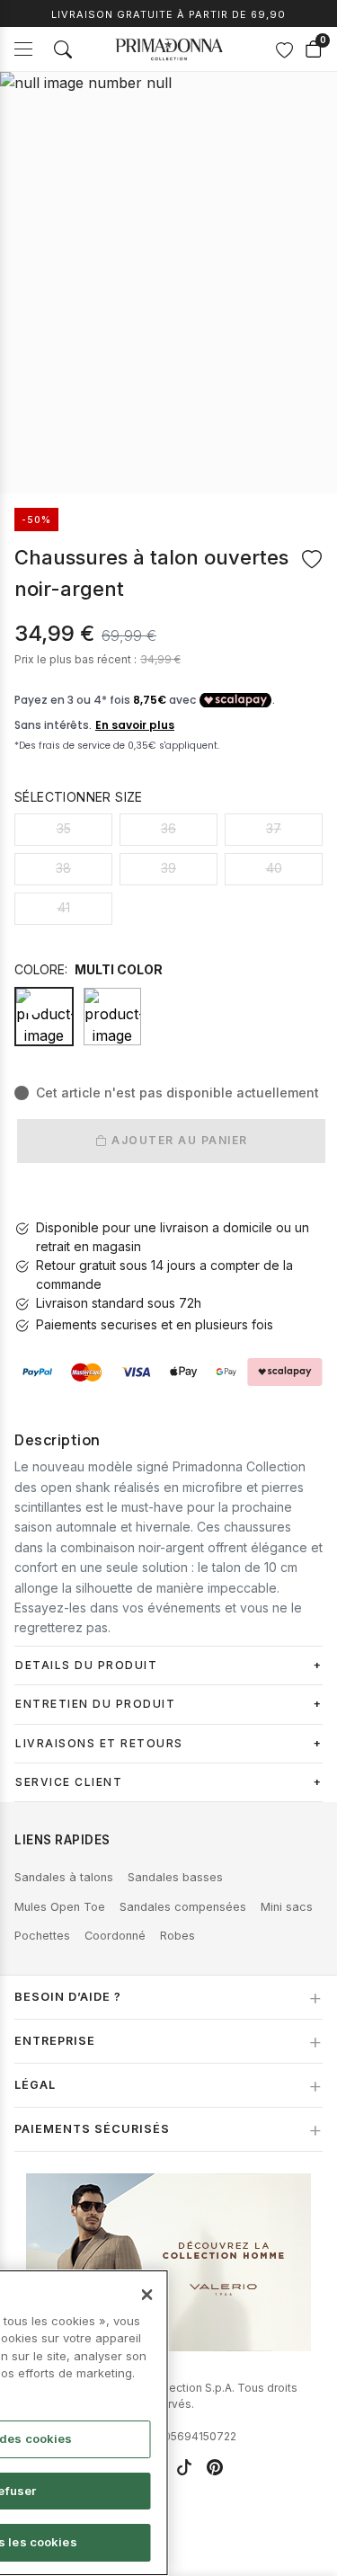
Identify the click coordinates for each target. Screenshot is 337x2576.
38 (63, 868)
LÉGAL (35, 2085)
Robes (177, 1936)
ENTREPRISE (55, 2041)
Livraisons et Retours (99, 1743)
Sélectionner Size (79, 797)
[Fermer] (147, 2295)
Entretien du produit (95, 1704)
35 (64, 828)
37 (274, 828)
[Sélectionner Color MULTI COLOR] (112, 1017)
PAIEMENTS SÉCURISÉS (92, 2129)
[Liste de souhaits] (284, 49)
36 (168, 828)
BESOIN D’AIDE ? (68, 1997)
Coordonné (115, 1936)
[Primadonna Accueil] (169, 49)
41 (64, 907)
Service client (69, 1782)
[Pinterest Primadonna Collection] (215, 2467)
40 (274, 868)
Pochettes (42, 1936)
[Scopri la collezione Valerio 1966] (168, 2262)
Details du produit (86, 1665)
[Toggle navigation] (23, 49)
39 (168, 868)
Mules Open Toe (60, 1907)
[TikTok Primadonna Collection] (184, 2467)
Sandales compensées (183, 1907)
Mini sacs (287, 1907)
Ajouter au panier (178, 1140)
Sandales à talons (64, 1877)
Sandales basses (175, 1877)
